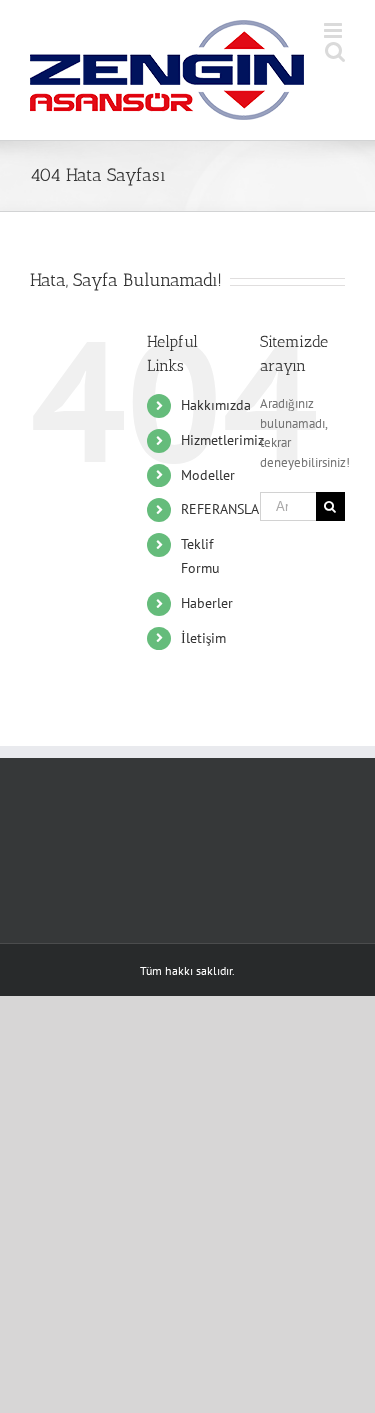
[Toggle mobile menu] (334, 30)
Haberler (207, 603)
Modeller (208, 475)
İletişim (203, 638)
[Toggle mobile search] (335, 51)
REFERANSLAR (224, 509)
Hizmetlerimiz (222, 440)
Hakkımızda (216, 405)
